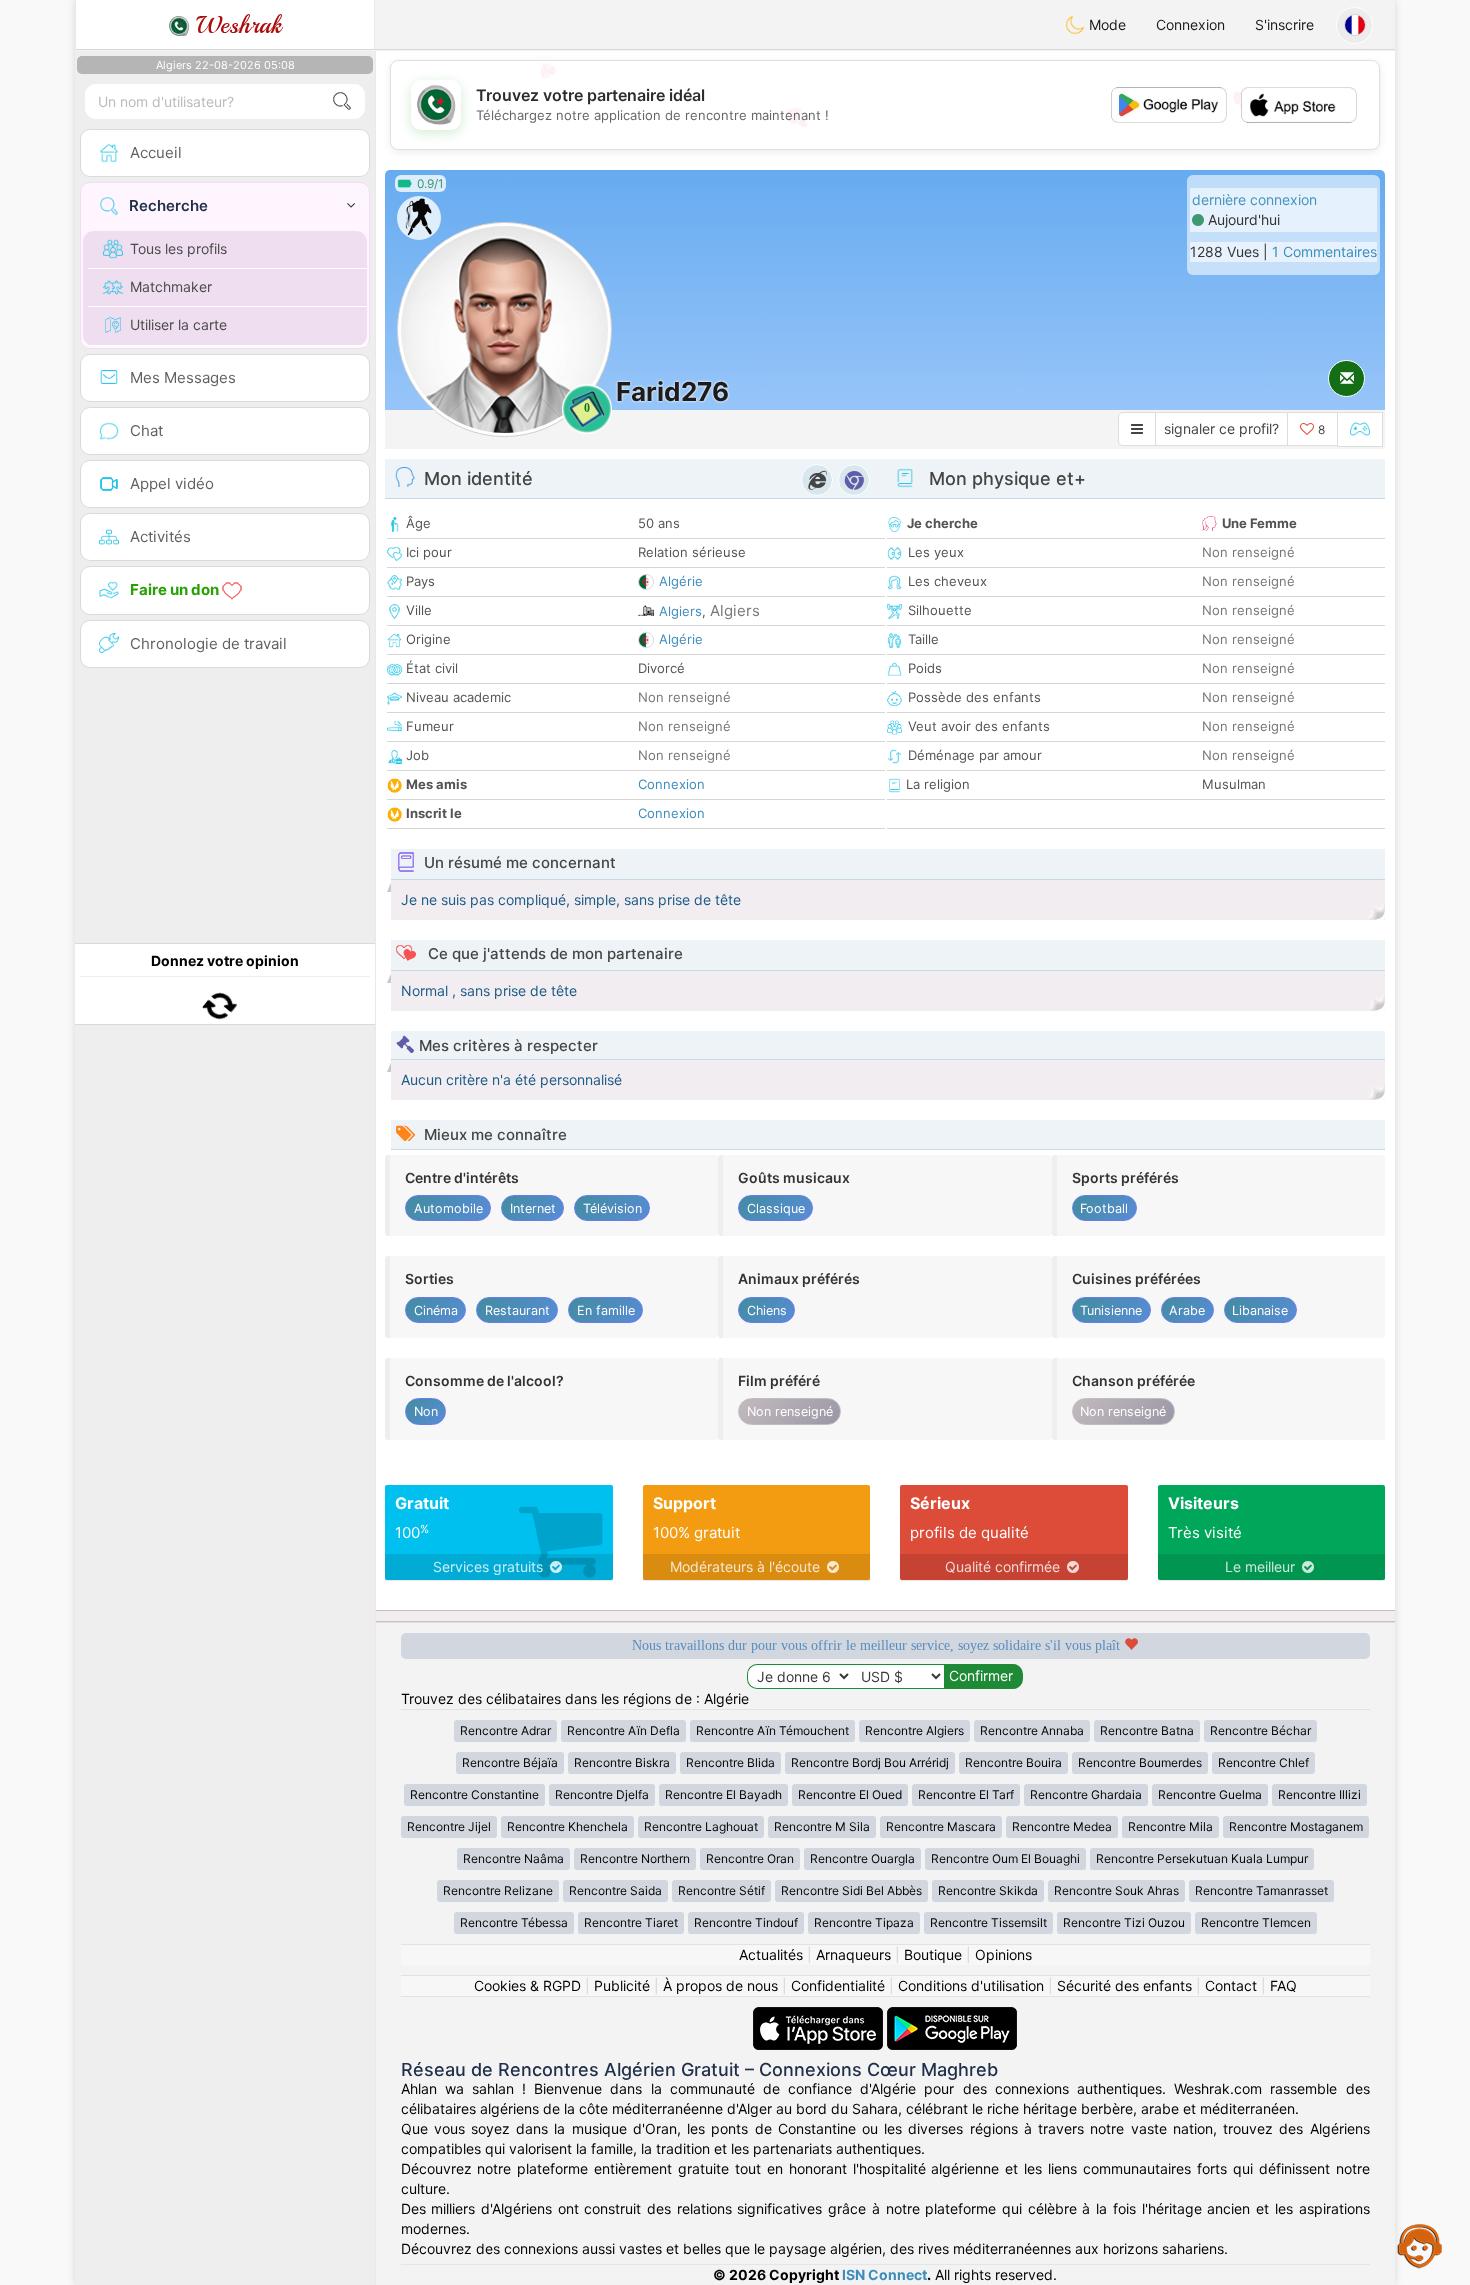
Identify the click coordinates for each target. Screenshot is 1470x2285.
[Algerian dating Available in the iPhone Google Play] (952, 2016)
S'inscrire (1284, 24)
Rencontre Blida (730, 1762)
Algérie (681, 581)
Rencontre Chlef (1263, 1762)
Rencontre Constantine (474, 1794)
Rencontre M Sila (822, 1826)
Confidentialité (838, 1985)
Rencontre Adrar (505, 1730)
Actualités (771, 1954)
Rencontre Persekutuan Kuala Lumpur (1202, 1858)
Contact (1231, 1985)
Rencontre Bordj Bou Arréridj (870, 1762)
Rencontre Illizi (1319, 1794)
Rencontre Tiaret (631, 1922)
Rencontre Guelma (1210, 1794)
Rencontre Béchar (1260, 1730)
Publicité (622, 1985)
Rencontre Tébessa (514, 1922)
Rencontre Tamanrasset (1261, 1890)
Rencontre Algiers (914, 1730)
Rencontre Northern (635, 1858)
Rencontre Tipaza (864, 1922)
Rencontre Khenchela (567, 1826)
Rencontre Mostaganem (1296, 1826)
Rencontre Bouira (1013, 1762)
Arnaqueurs (853, 1954)
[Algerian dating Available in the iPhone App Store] (820, 2016)
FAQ (1283, 1985)
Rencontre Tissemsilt (988, 1922)
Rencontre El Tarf (966, 1794)
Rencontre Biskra (622, 1762)
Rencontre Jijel (449, 1826)
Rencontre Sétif (721, 1890)
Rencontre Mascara (941, 1826)
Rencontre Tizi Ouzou (1124, 1922)
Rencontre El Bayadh (723, 1794)
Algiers (680, 611)
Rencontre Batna (1147, 1730)
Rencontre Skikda (988, 1890)
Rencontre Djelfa (602, 1794)
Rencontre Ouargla (862, 1858)
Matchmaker (171, 286)
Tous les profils (178, 248)
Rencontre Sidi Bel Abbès (851, 1890)
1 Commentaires (1324, 251)
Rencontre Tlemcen (1256, 1922)
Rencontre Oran (750, 1858)
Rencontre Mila (1170, 1826)
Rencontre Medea (1062, 1826)
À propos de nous (720, 1985)
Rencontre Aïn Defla (623, 1730)
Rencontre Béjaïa (510, 1762)
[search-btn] (342, 101)
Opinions (1003, 1954)
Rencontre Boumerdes (1140, 1762)
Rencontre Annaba (1032, 1730)
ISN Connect (884, 2274)
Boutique (933, 1954)
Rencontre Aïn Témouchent (772, 1730)
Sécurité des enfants (1124, 1985)
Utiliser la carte (178, 324)
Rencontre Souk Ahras (1116, 1890)
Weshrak (235, 25)
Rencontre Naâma (513, 1858)
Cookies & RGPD (527, 1985)
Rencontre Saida (615, 1890)
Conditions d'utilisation (971, 1985)
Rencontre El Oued (850, 1794)
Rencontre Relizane (498, 1890)
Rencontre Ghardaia (1086, 1794)
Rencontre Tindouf (746, 1922)
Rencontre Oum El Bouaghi (1005, 1858)
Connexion (1190, 24)
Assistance (1420, 2245)
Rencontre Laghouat (701, 1826)
